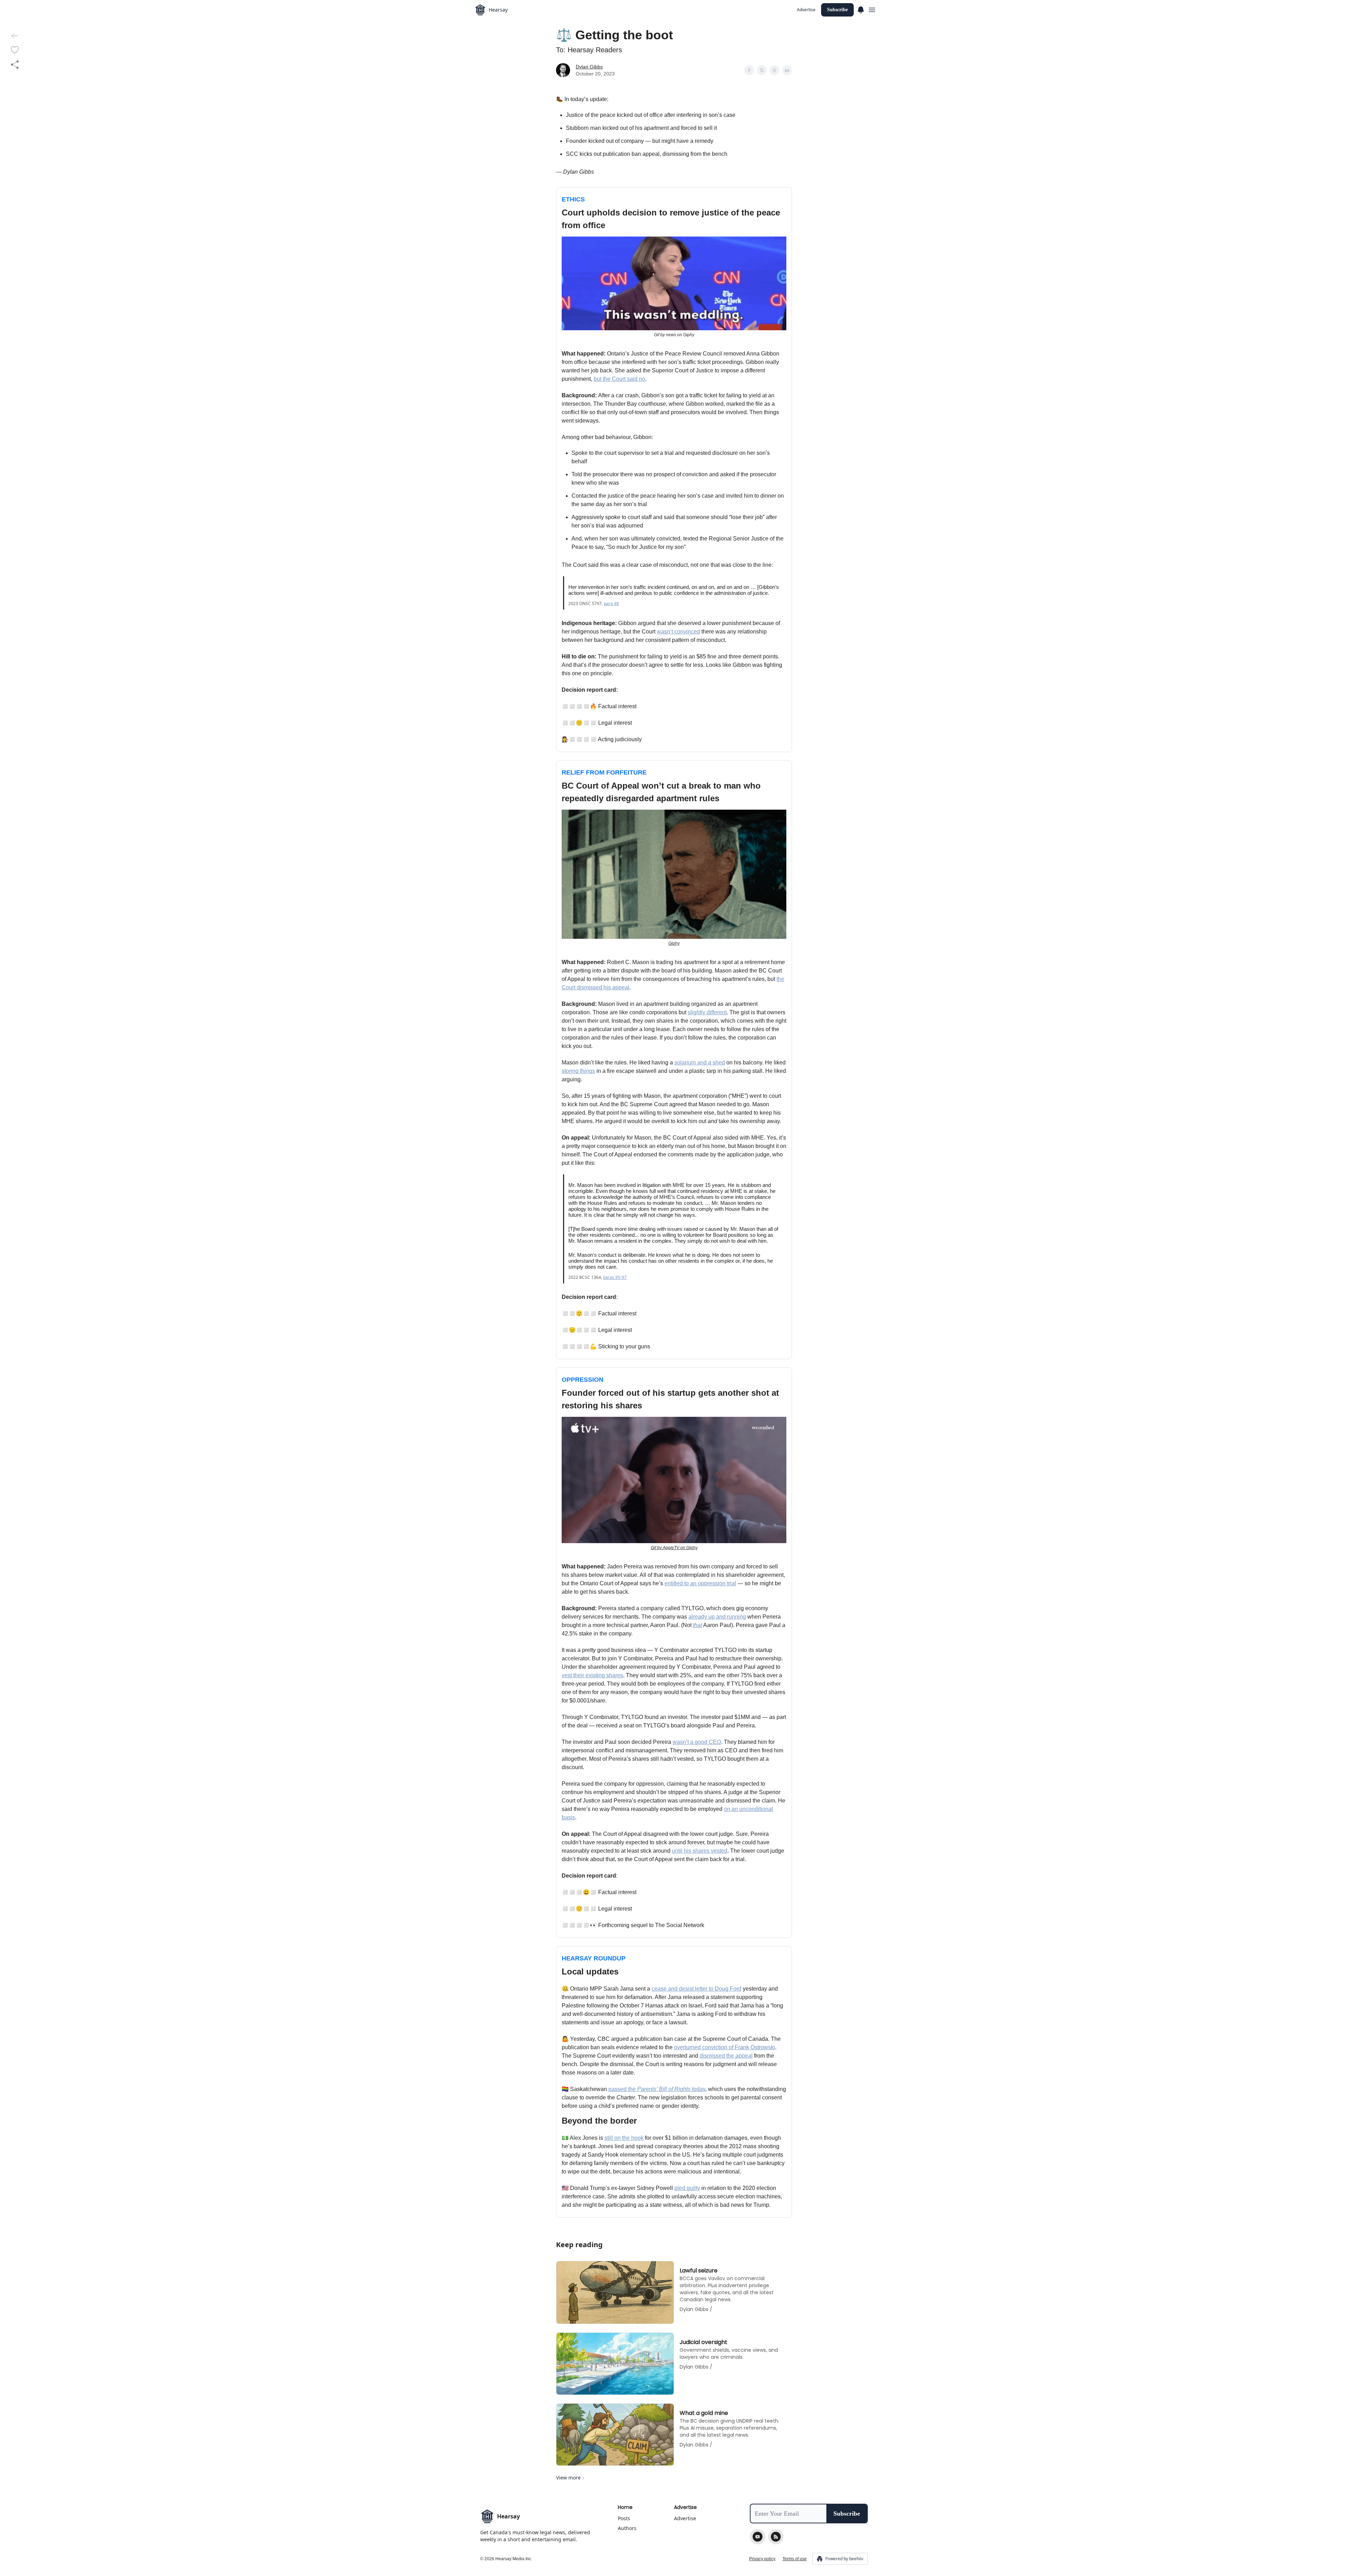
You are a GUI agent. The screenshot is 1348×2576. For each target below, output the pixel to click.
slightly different (707, 1012)
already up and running (717, 1617)
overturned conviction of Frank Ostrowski (725, 2047)
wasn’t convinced (678, 632)
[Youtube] (758, 2537)
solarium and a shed (700, 1063)
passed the (623, 2089)
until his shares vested (700, 1851)
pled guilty (687, 2188)
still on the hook (624, 2138)
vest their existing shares (592, 1675)
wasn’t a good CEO (697, 1742)
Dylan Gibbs (589, 67)
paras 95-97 (615, 1277)
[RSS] (776, 2537)
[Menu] (861, 9)
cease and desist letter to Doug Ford (696, 1989)
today (698, 2089)
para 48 (611, 603)
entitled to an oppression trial (700, 1583)
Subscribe (837, 10)
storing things (578, 1071)
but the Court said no (619, 379)
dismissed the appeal (726, 2056)
